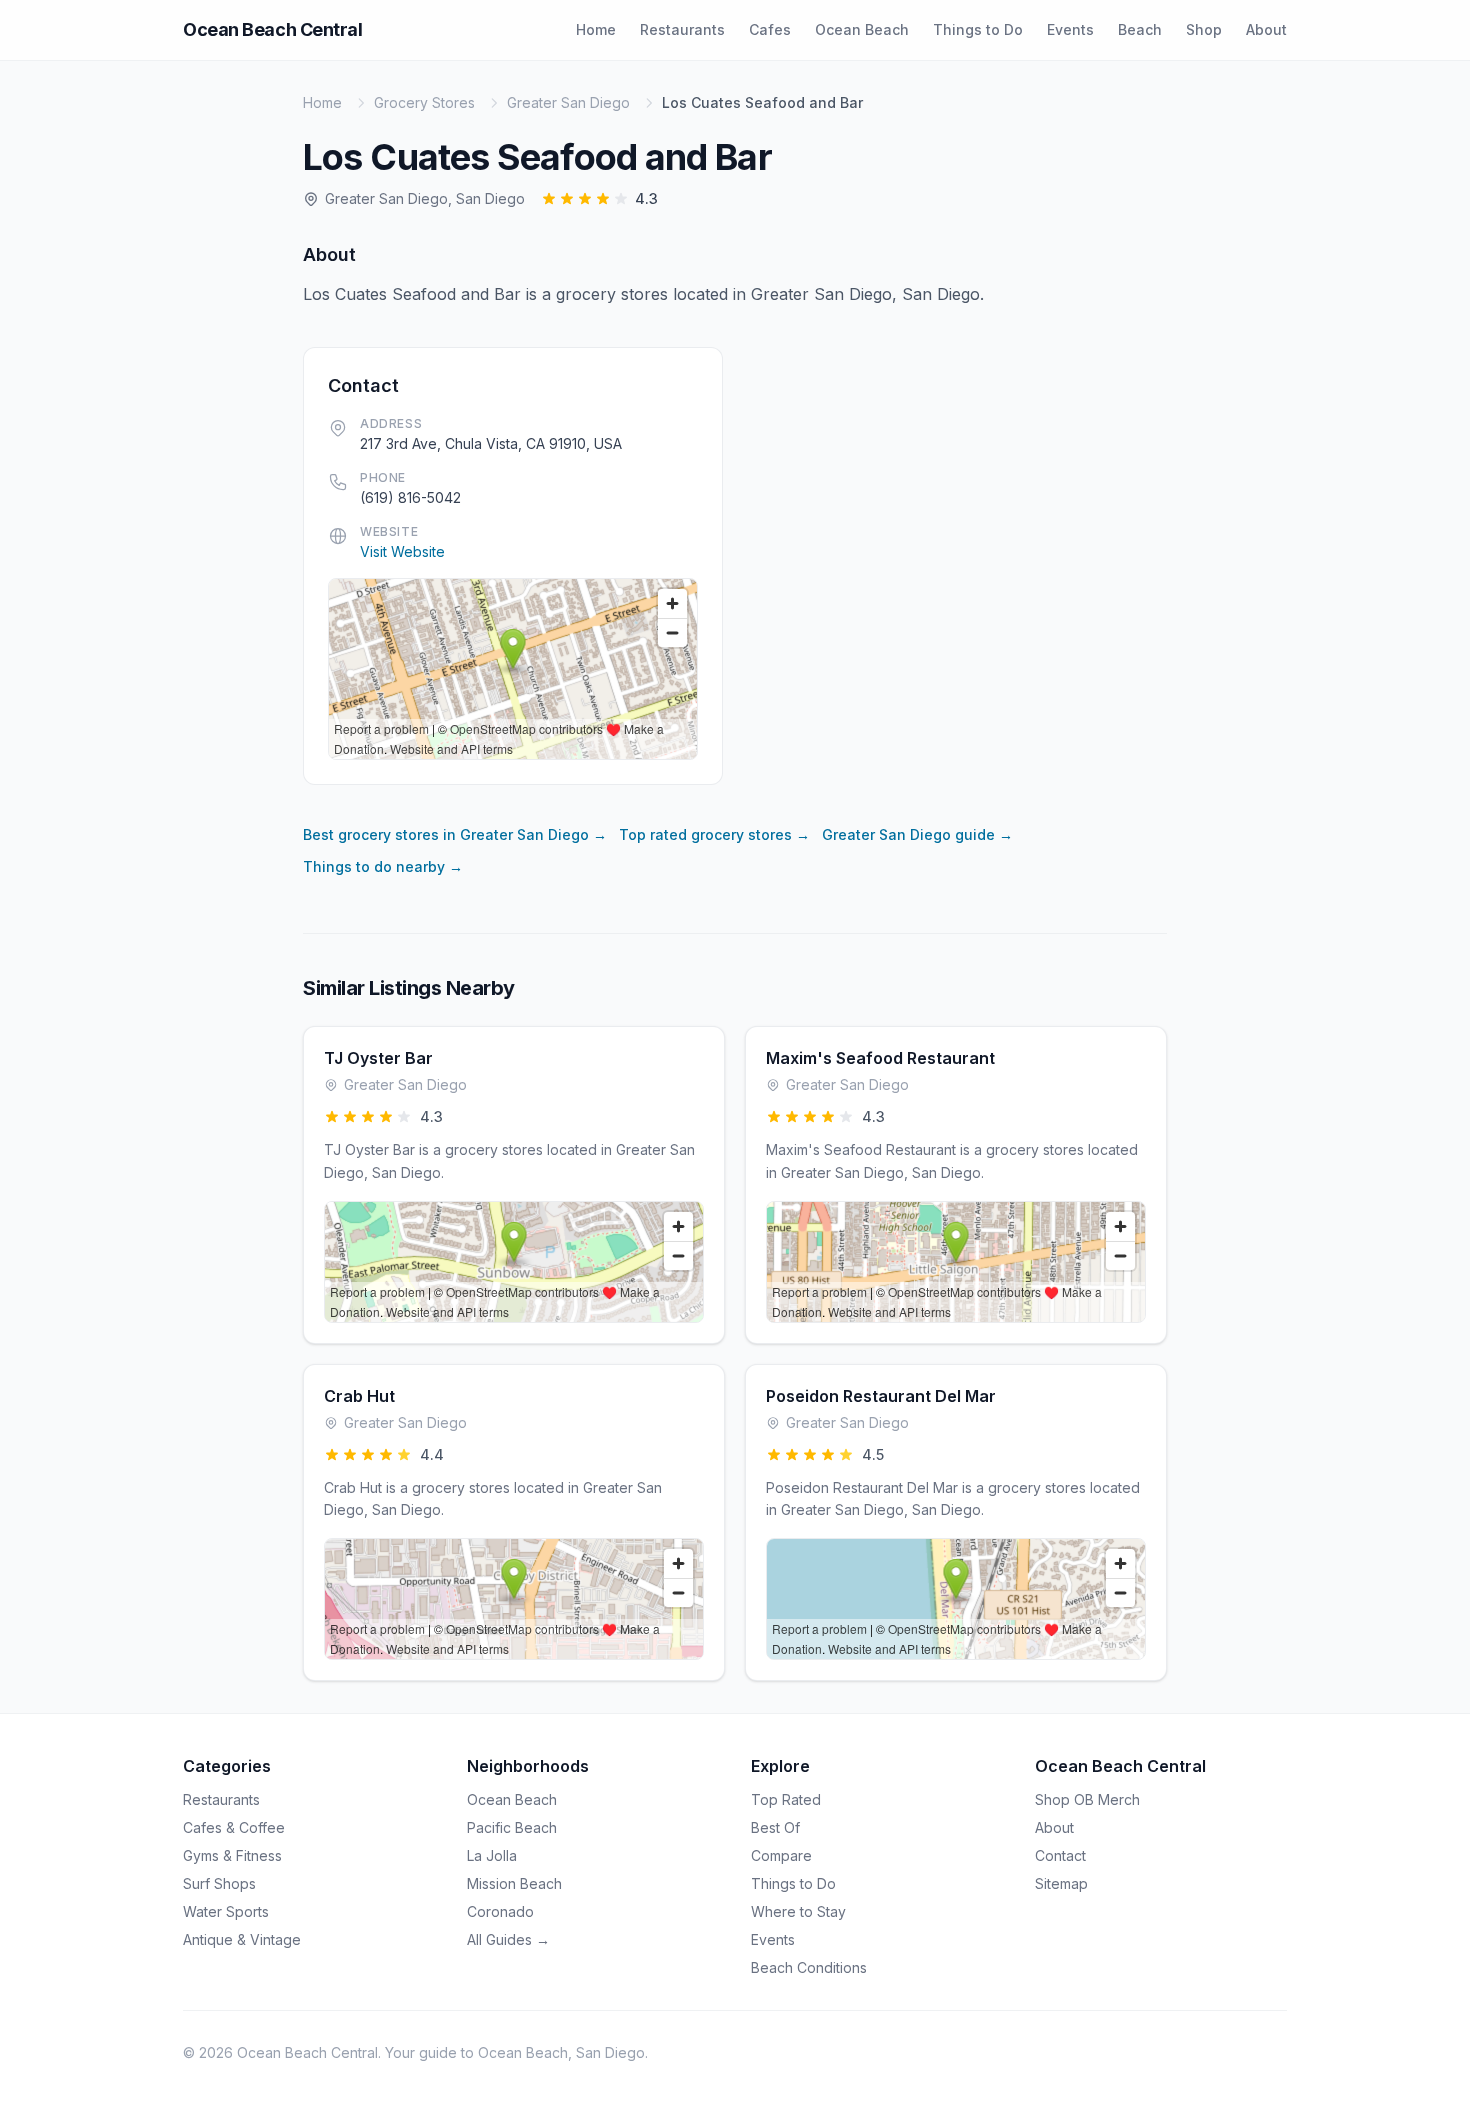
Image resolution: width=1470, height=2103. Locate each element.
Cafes (770, 29)
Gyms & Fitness (232, 1855)
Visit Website (402, 551)
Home (596, 29)
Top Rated (786, 1799)
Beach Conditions (809, 1967)
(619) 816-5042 (410, 497)
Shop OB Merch (1087, 1799)
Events (1070, 29)
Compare (781, 1855)
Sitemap (1061, 1883)
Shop (1204, 29)
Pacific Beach (512, 1827)
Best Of (775, 1827)
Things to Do (978, 29)
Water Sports (226, 1911)
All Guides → (508, 1939)
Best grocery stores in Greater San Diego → (455, 834)
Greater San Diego (568, 102)
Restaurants (682, 29)
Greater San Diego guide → (917, 834)
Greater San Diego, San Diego (425, 198)
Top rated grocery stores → (714, 834)
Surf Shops (219, 1883)
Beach (1140, 29)
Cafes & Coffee (234, 1827)
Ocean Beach (862, 29)
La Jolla (492, 1855)
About (1266, 29)
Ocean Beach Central (272, 29)
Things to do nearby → (383, 866)
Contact (1060, 1855)
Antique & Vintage (242, 1939)
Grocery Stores (424, 102)
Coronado (500, 1911)
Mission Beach (514, 1883)
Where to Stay (798, 1911)
